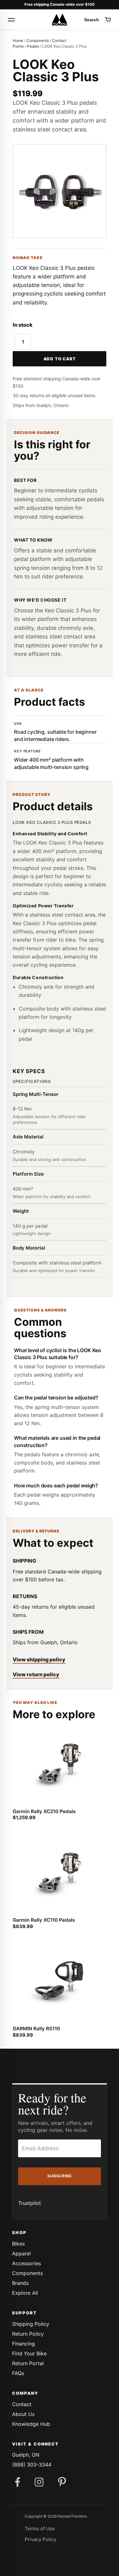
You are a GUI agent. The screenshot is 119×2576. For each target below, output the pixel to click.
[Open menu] (11, 20)
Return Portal (28, 2363)
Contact (22, 2404)
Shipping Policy (31, 2324)
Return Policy (28, 2334)
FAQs (18, 2373)
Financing (23, 2344)
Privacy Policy (40, 2539)
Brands (20, 2283)
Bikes (18, 2244)
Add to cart (60, 359)
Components (38, 40)
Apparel (21, 2253)
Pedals (33, 46)
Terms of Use (40, 2529)
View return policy (36, 1674)
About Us (23, 2414)
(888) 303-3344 (32, 2465)
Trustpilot (30, 2203)
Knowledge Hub (31, 2424)
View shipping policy (39, 1659)
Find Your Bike (29, 2353)
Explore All (25, 2293)
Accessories (26, 2263)
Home (18, 40)
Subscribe (60, 2176)
